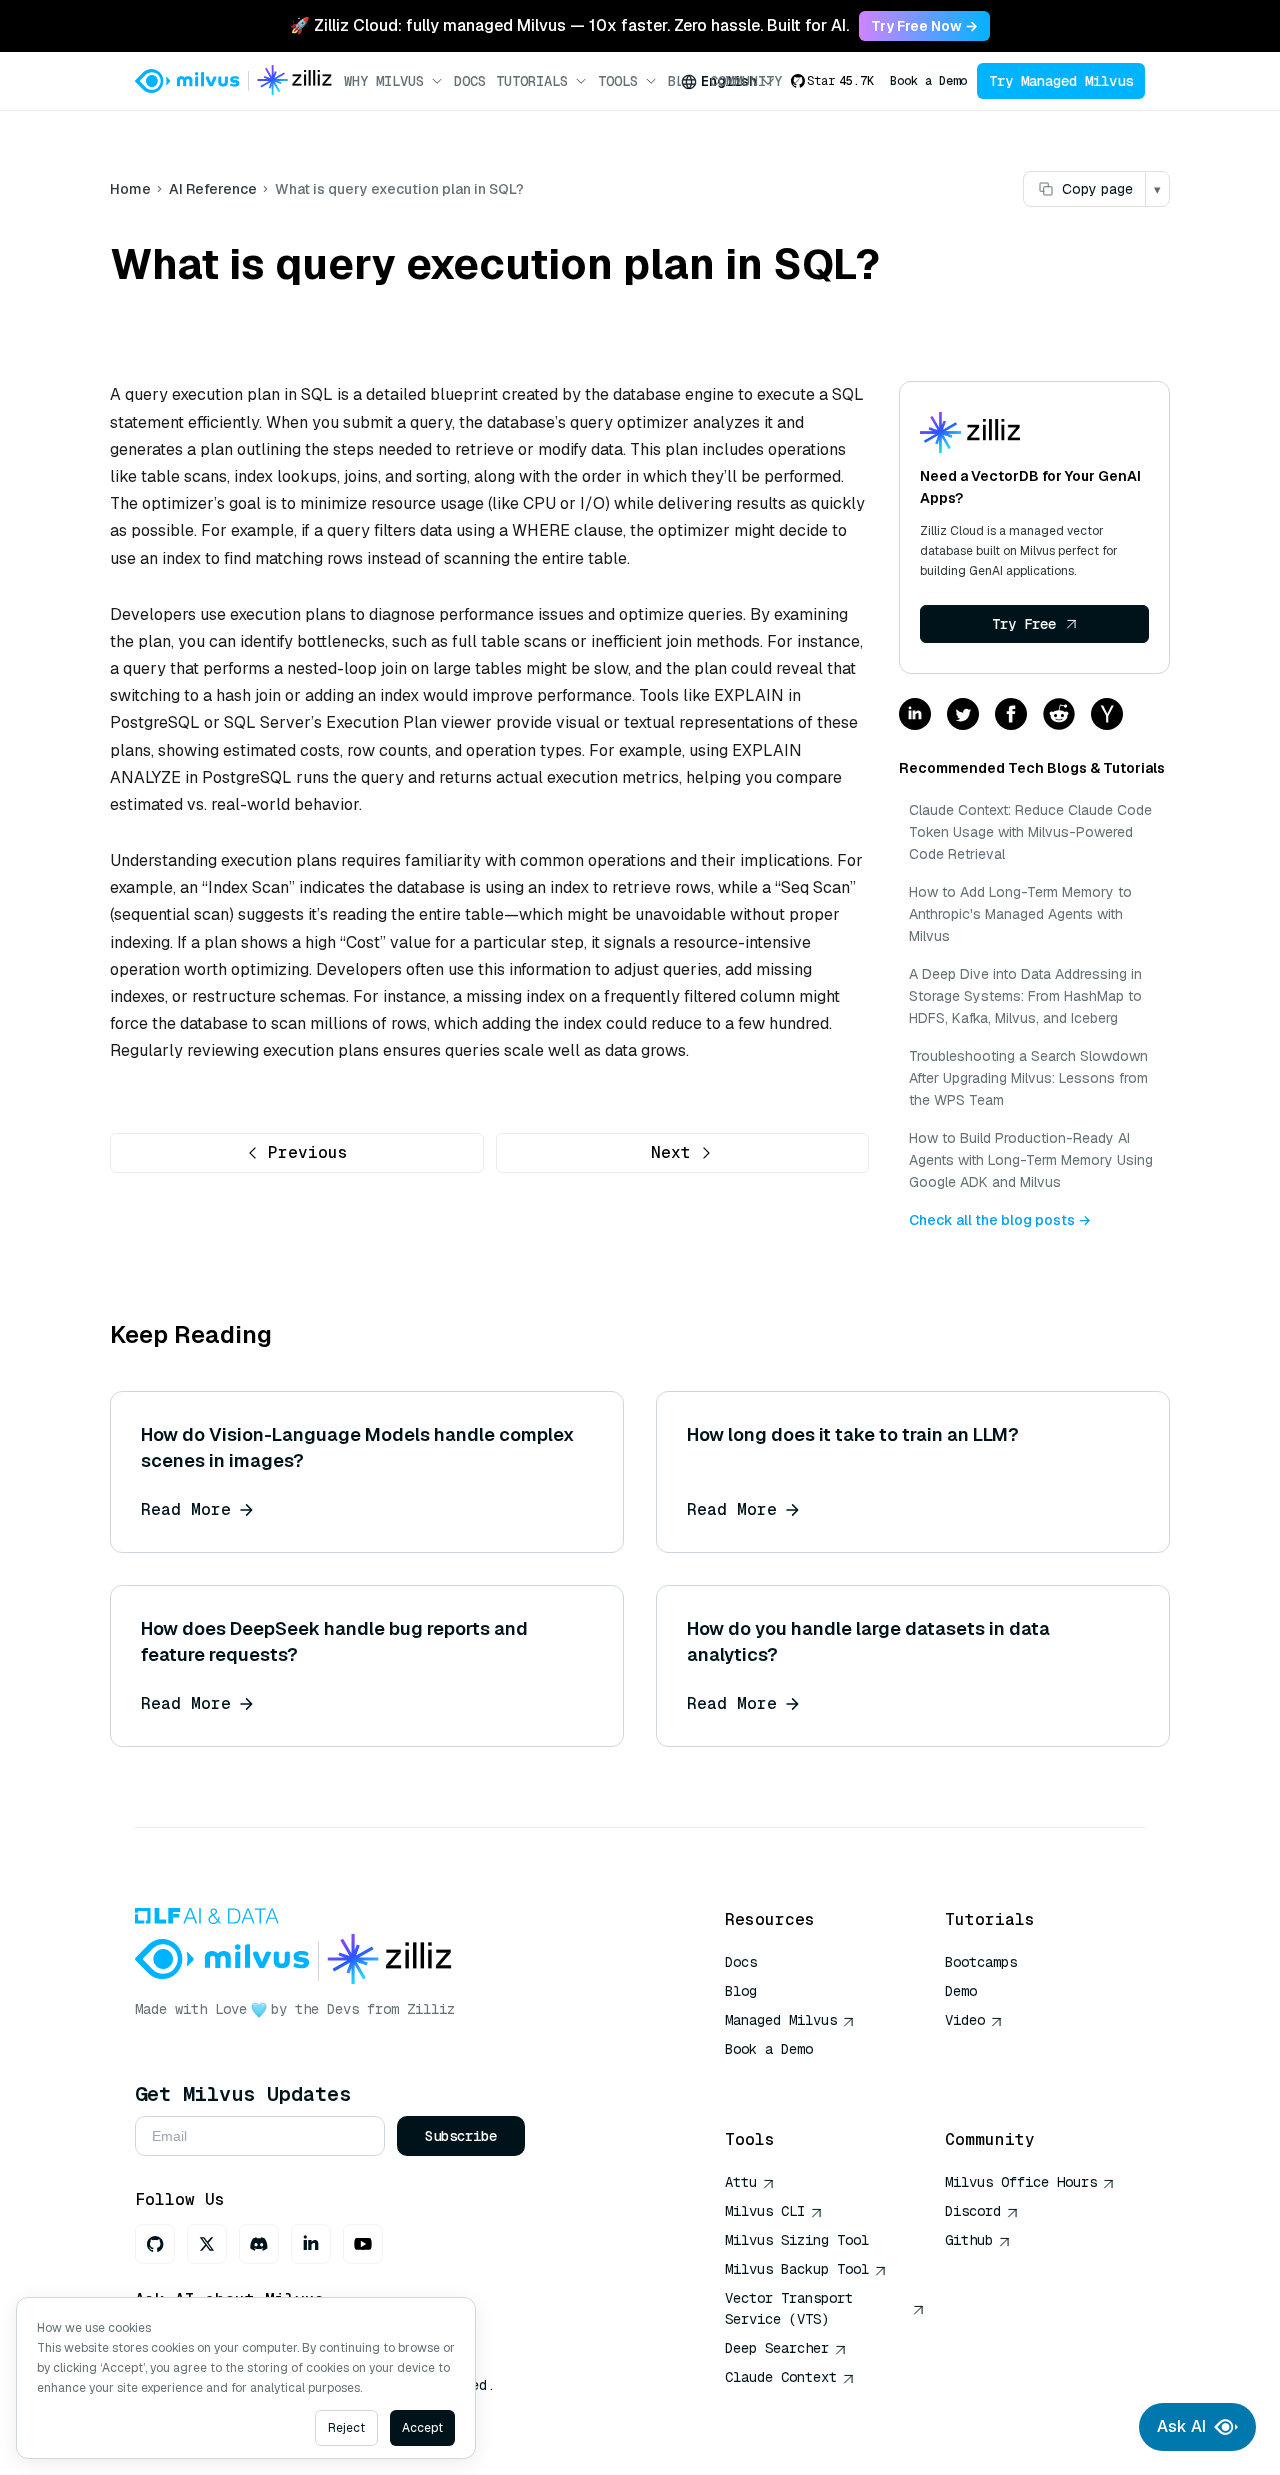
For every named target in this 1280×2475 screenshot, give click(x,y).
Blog (741, 1991)
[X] (207, 2244)
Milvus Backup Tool (797, 2269)
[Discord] (259, 2244)
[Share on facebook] (1011, 715)
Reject (346, 2428)
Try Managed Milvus (1061, 81)
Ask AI (1181, 2426)
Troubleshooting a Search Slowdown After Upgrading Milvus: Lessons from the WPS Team (1028, 1078)
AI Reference (213, 189)
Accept (422, 2428)
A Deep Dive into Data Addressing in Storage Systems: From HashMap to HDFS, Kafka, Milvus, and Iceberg (1025, 996)
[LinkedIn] (311, 2244)
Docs (470, 81)
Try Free (1024, 624)
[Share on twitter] (963, 715)
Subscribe (461, 2136)
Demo (961, 1991)
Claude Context (781, 2377)
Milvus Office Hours (1021, 2182)
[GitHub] (155, 2244)
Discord (973, 2211)
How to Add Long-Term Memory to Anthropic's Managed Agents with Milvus (1020, 914)
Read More (186, 1509)
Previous (308, 1152)
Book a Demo (928, 81)
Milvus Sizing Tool (797, 2240)
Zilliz (431, 2009)
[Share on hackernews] (1107, 715)
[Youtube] (363, 2244)
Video (965, 2020)
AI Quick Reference (797, 2078)
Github (969, 2240)
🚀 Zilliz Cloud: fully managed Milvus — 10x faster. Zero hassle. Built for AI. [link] (569, 25)
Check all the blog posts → (1000, 1220)
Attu (741, 2182)
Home (130, 189)
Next (671, 1152)
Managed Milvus (781, 2020)
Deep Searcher (777, 2348)
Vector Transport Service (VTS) (789, 2308)
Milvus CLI (765, 2211)
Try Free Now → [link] (924, 26)
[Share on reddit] (1059, 715)
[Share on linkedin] (915, 715)
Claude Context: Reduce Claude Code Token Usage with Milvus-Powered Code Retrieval (1030, 832)
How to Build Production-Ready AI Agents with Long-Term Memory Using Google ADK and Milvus (1031, 1160)
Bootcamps (981, 1962)
